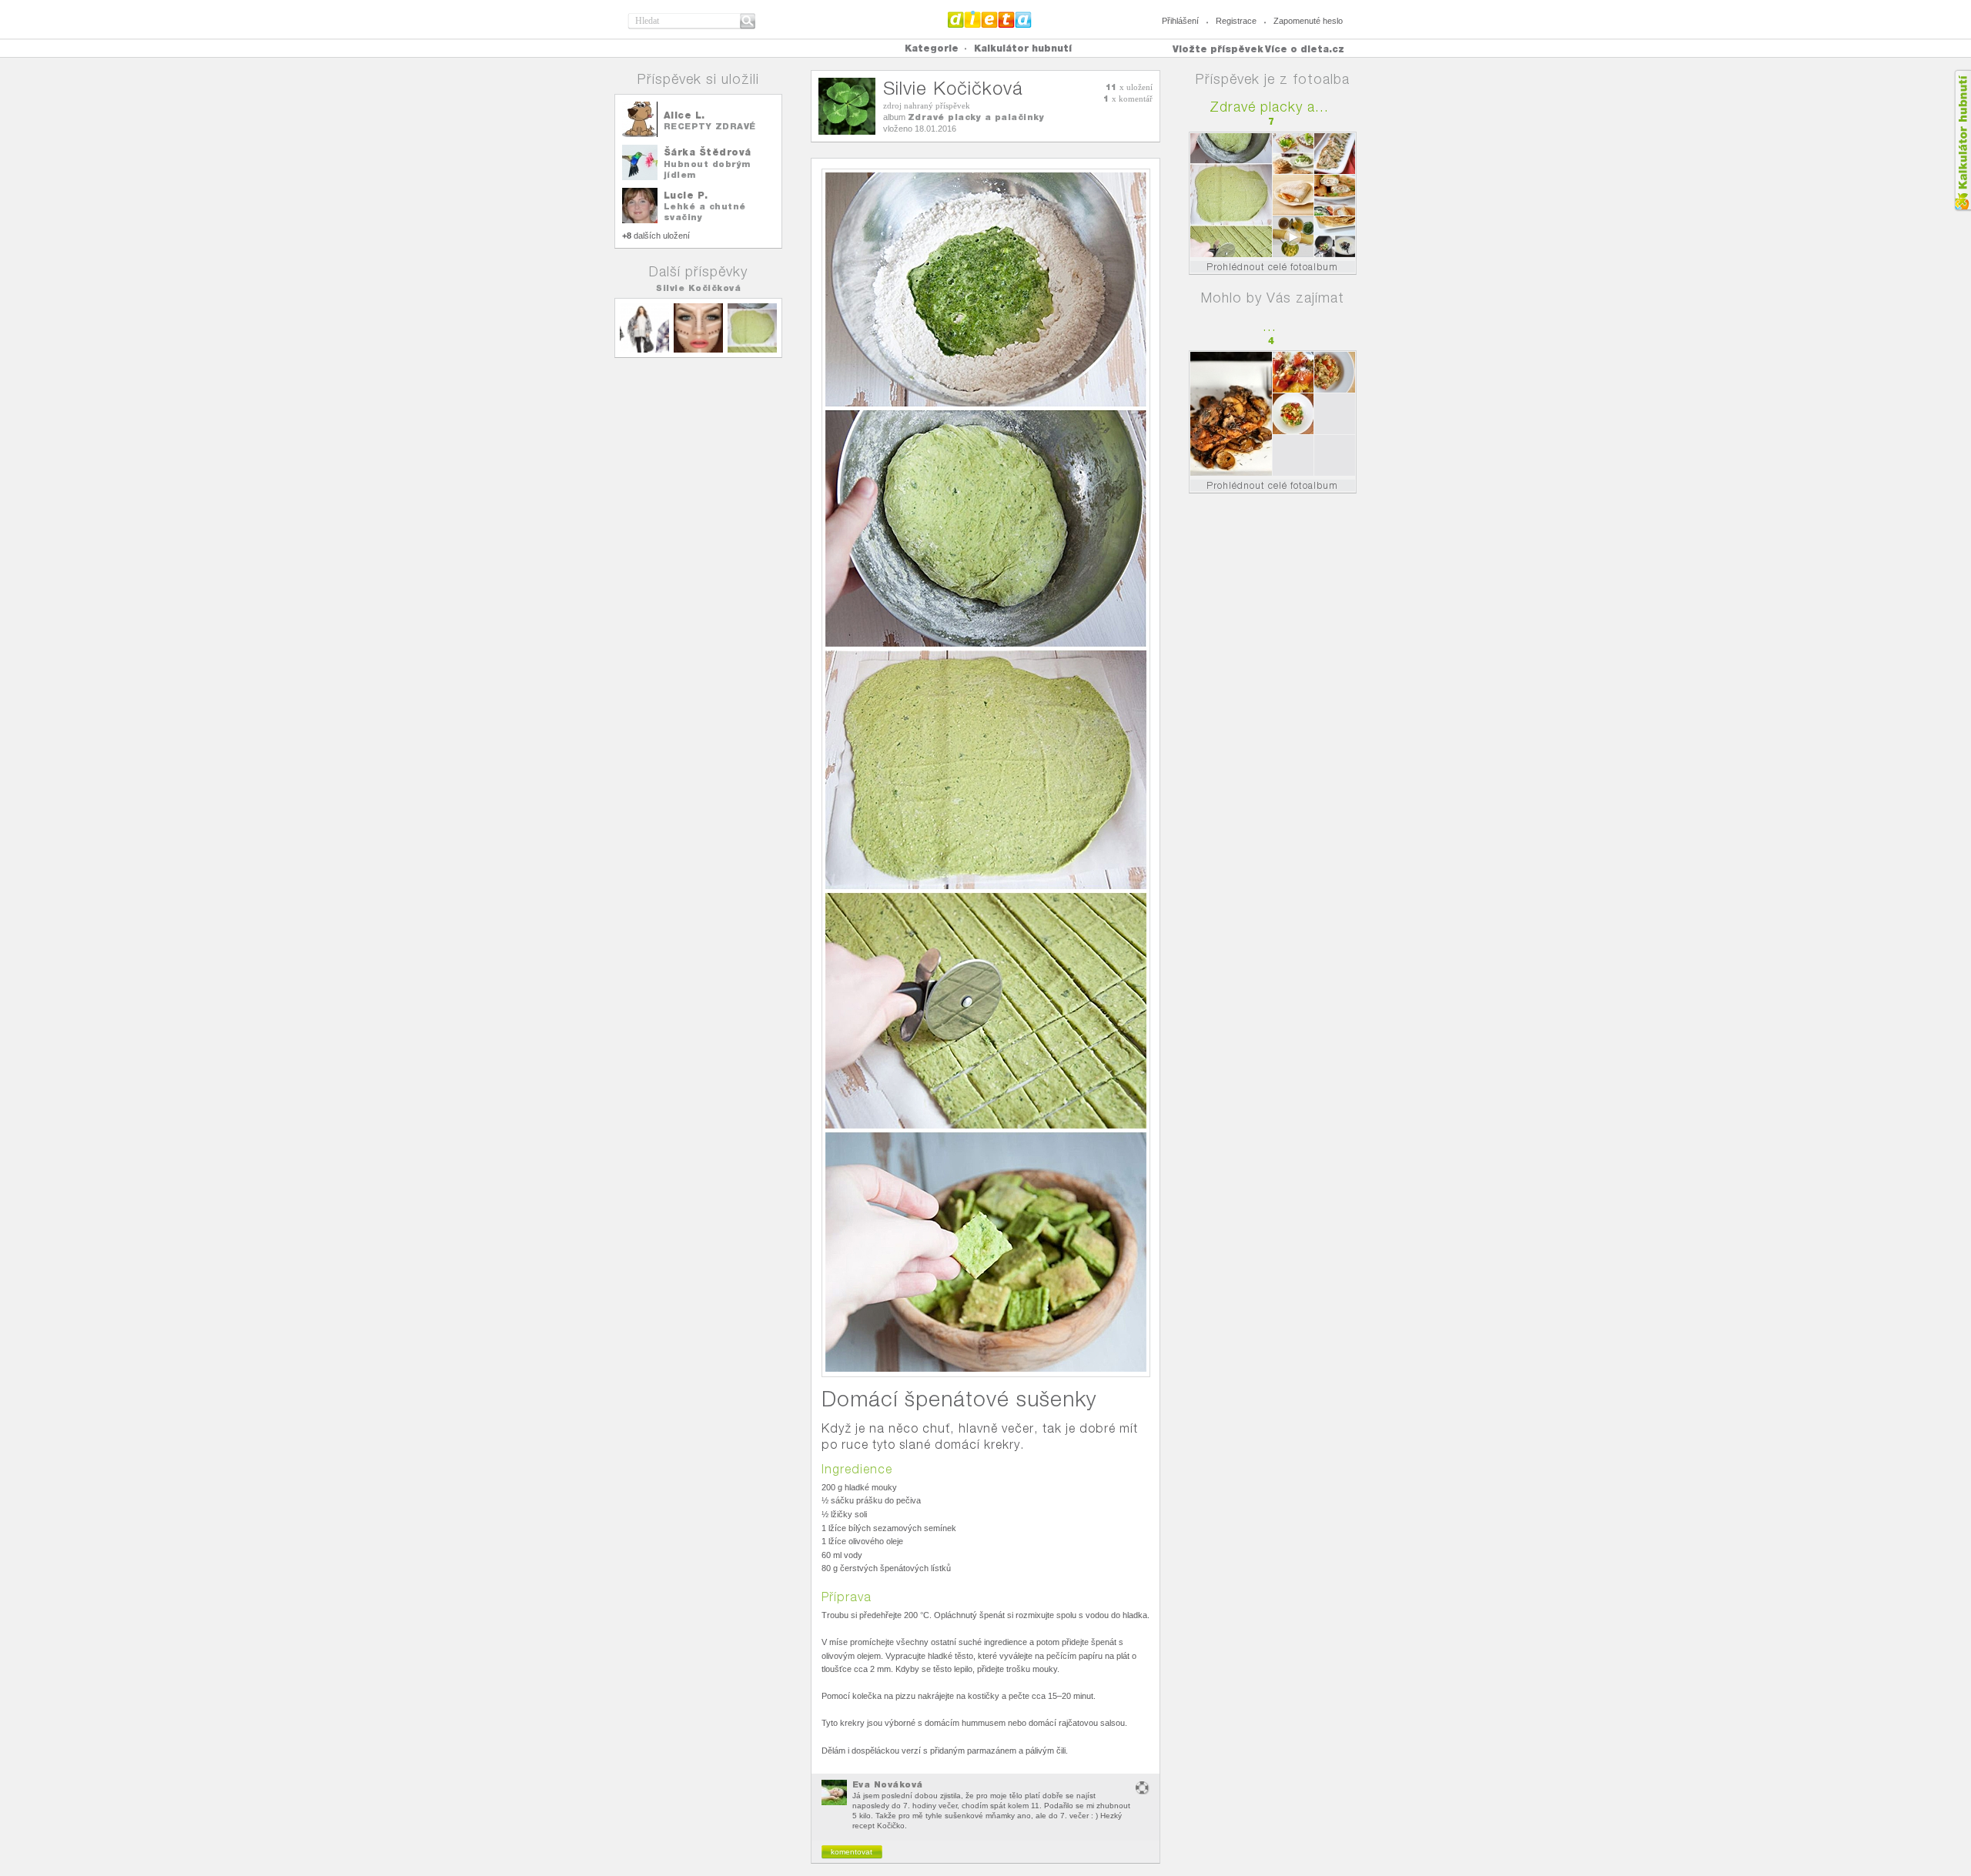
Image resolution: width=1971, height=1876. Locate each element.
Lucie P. (686, 195)
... (1270, 326)
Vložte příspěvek (1218, 49)
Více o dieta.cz (1305, 49)
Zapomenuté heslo (1308, 21)
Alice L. (684, 115)
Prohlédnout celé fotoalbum (1272, 267)
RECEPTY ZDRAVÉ (710, 126)
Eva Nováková (888, 1784)
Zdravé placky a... (1269, 107)
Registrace (1236, 21)
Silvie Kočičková (698, 288)
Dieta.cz (990, 19)
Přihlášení (1180, 21)
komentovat (852, 1852)
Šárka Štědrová (708, 152)
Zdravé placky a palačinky (976, 117)
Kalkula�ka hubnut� (1962, 140)
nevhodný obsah (1143, 1788)
